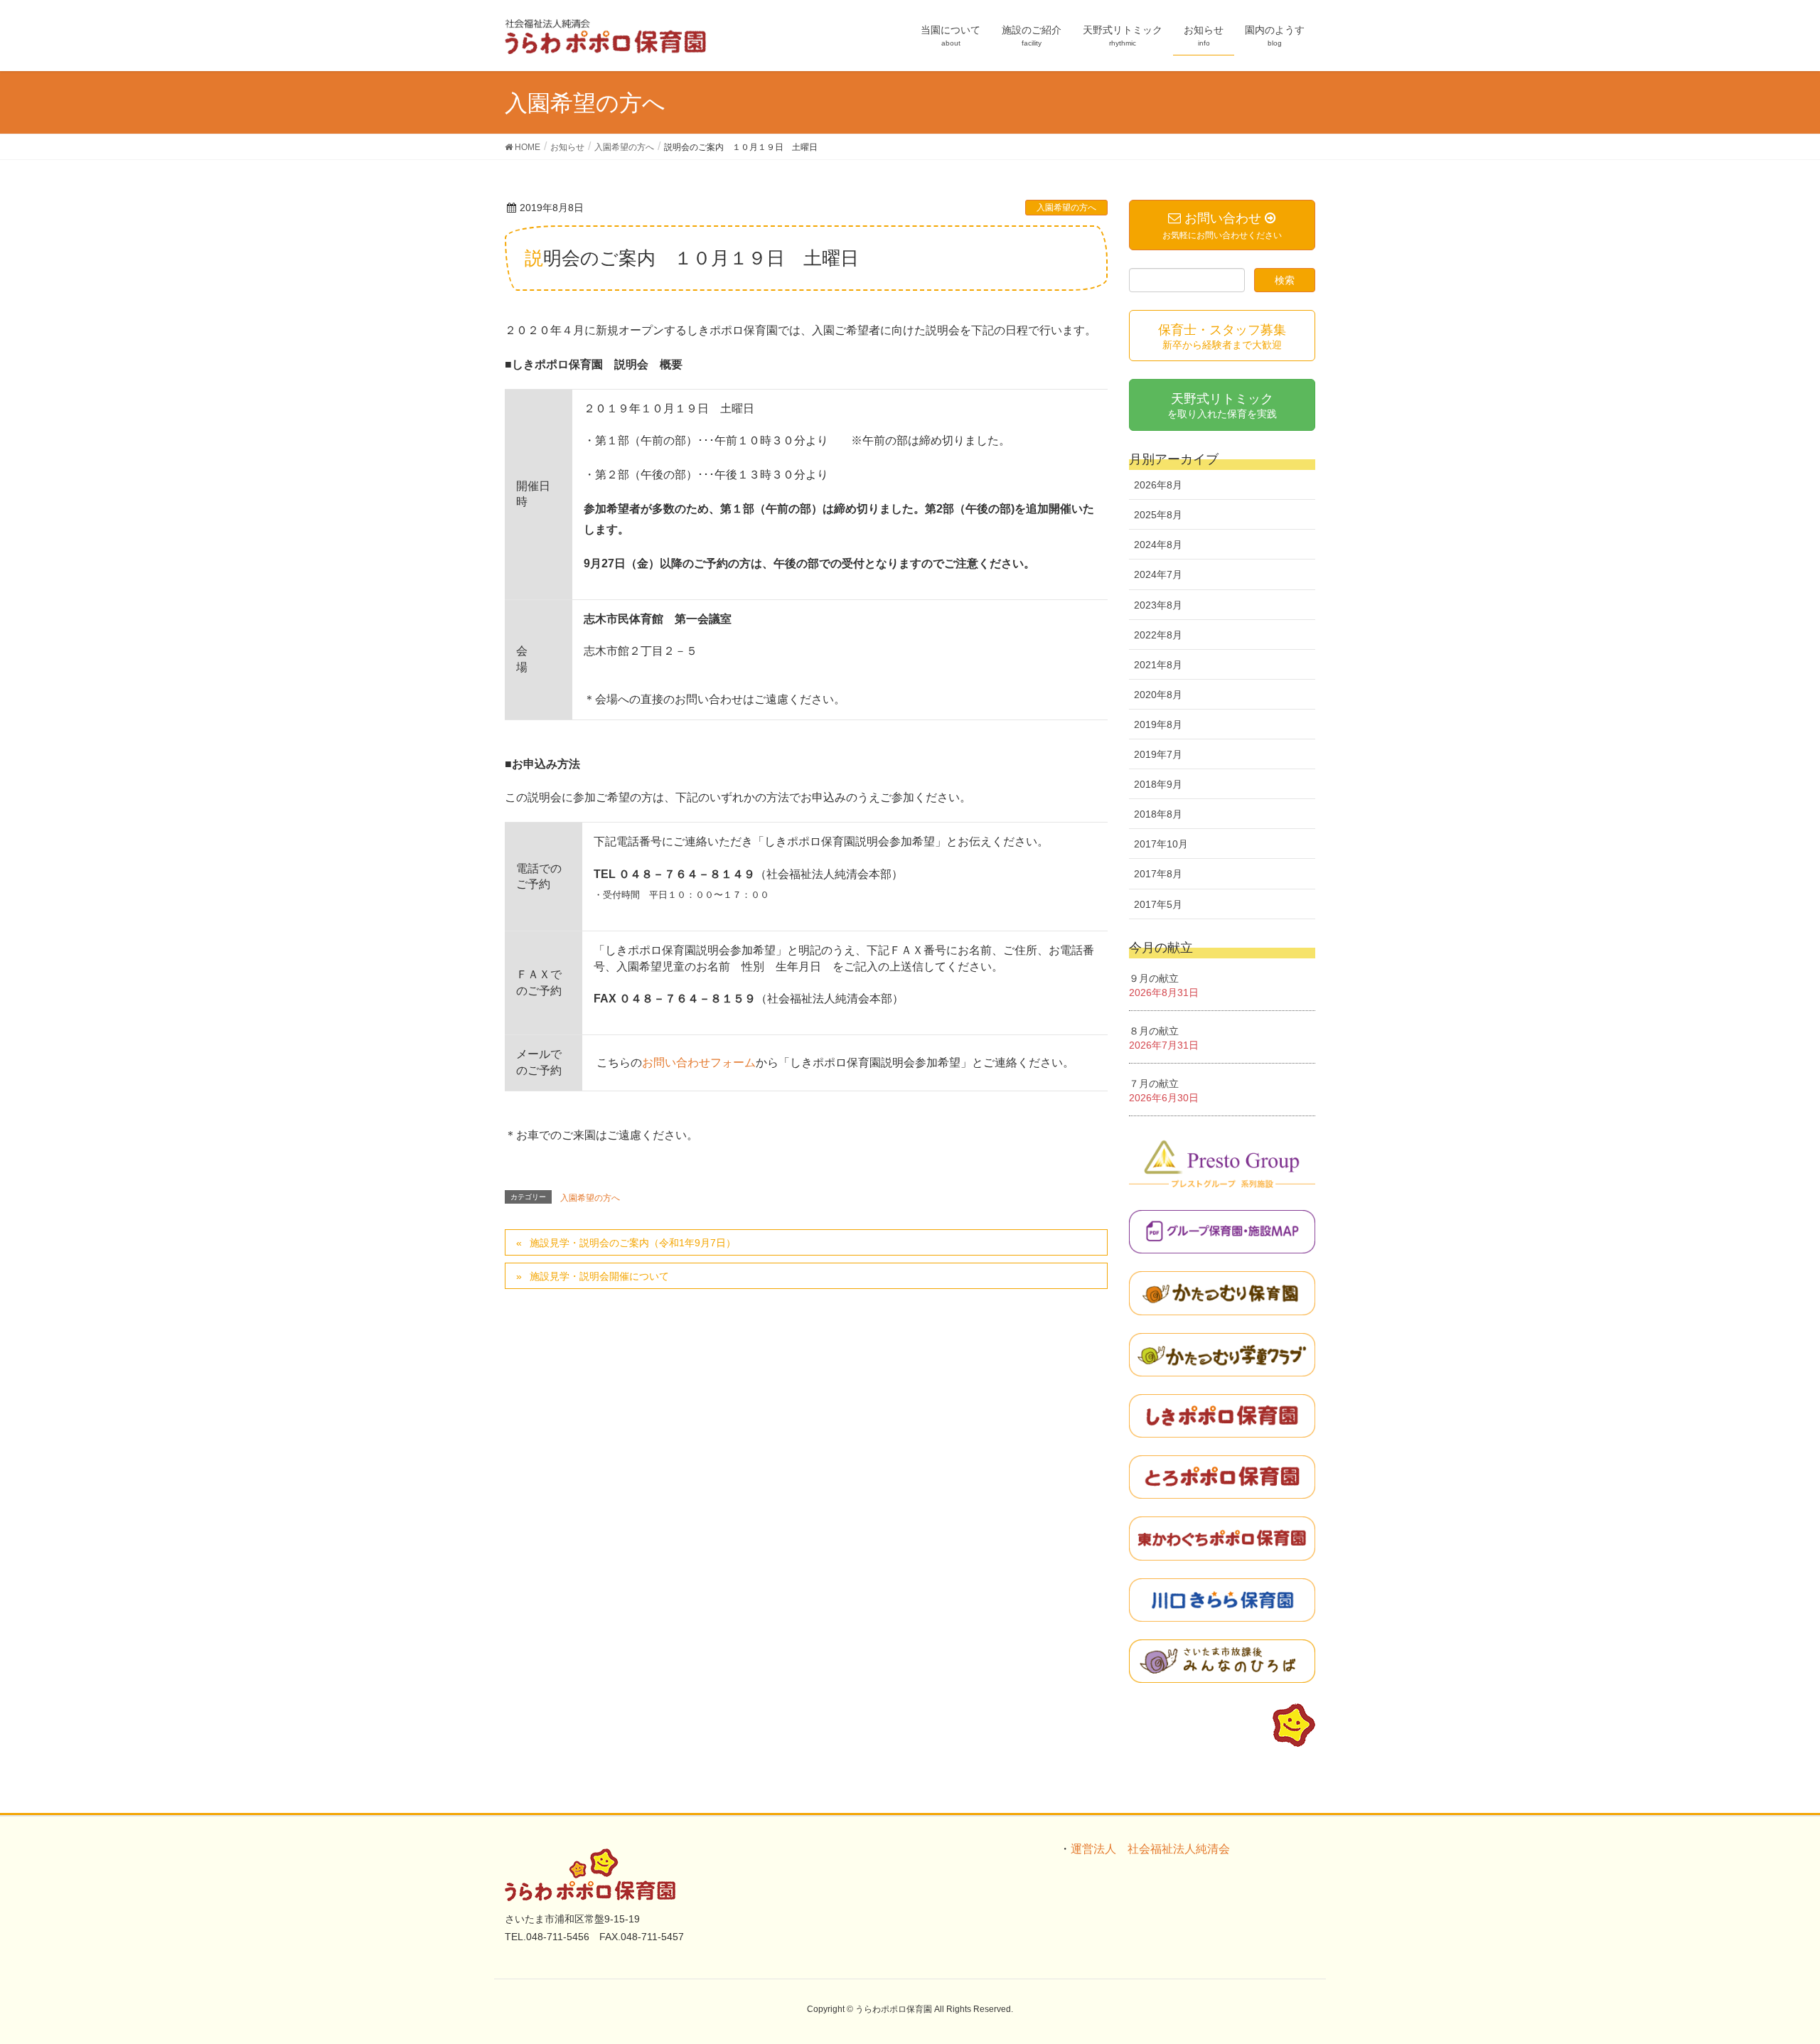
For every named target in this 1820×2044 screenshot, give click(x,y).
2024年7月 (1158, 574)
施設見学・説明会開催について (599, 1276)
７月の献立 (1154, 1083)
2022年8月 (1158, 635)
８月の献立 (1154, 1031)
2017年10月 (1161, 844)
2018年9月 (1158, 784)
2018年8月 (1158, 814)
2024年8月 (1158, 545)
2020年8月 (1158, 695)
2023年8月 (1158, 605)
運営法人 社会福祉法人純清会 (1150, 1849)
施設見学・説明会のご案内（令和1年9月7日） (633, 1243)
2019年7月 (1158, 754)
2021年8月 (1158, 665)
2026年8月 (1158, 485)
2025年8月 (1158, 515)
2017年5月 (1158, 904)
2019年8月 (1158, 724)
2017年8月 (1158, 874)
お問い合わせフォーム (699, 1063)
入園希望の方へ (1066, 208)
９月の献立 (1154, 978)
